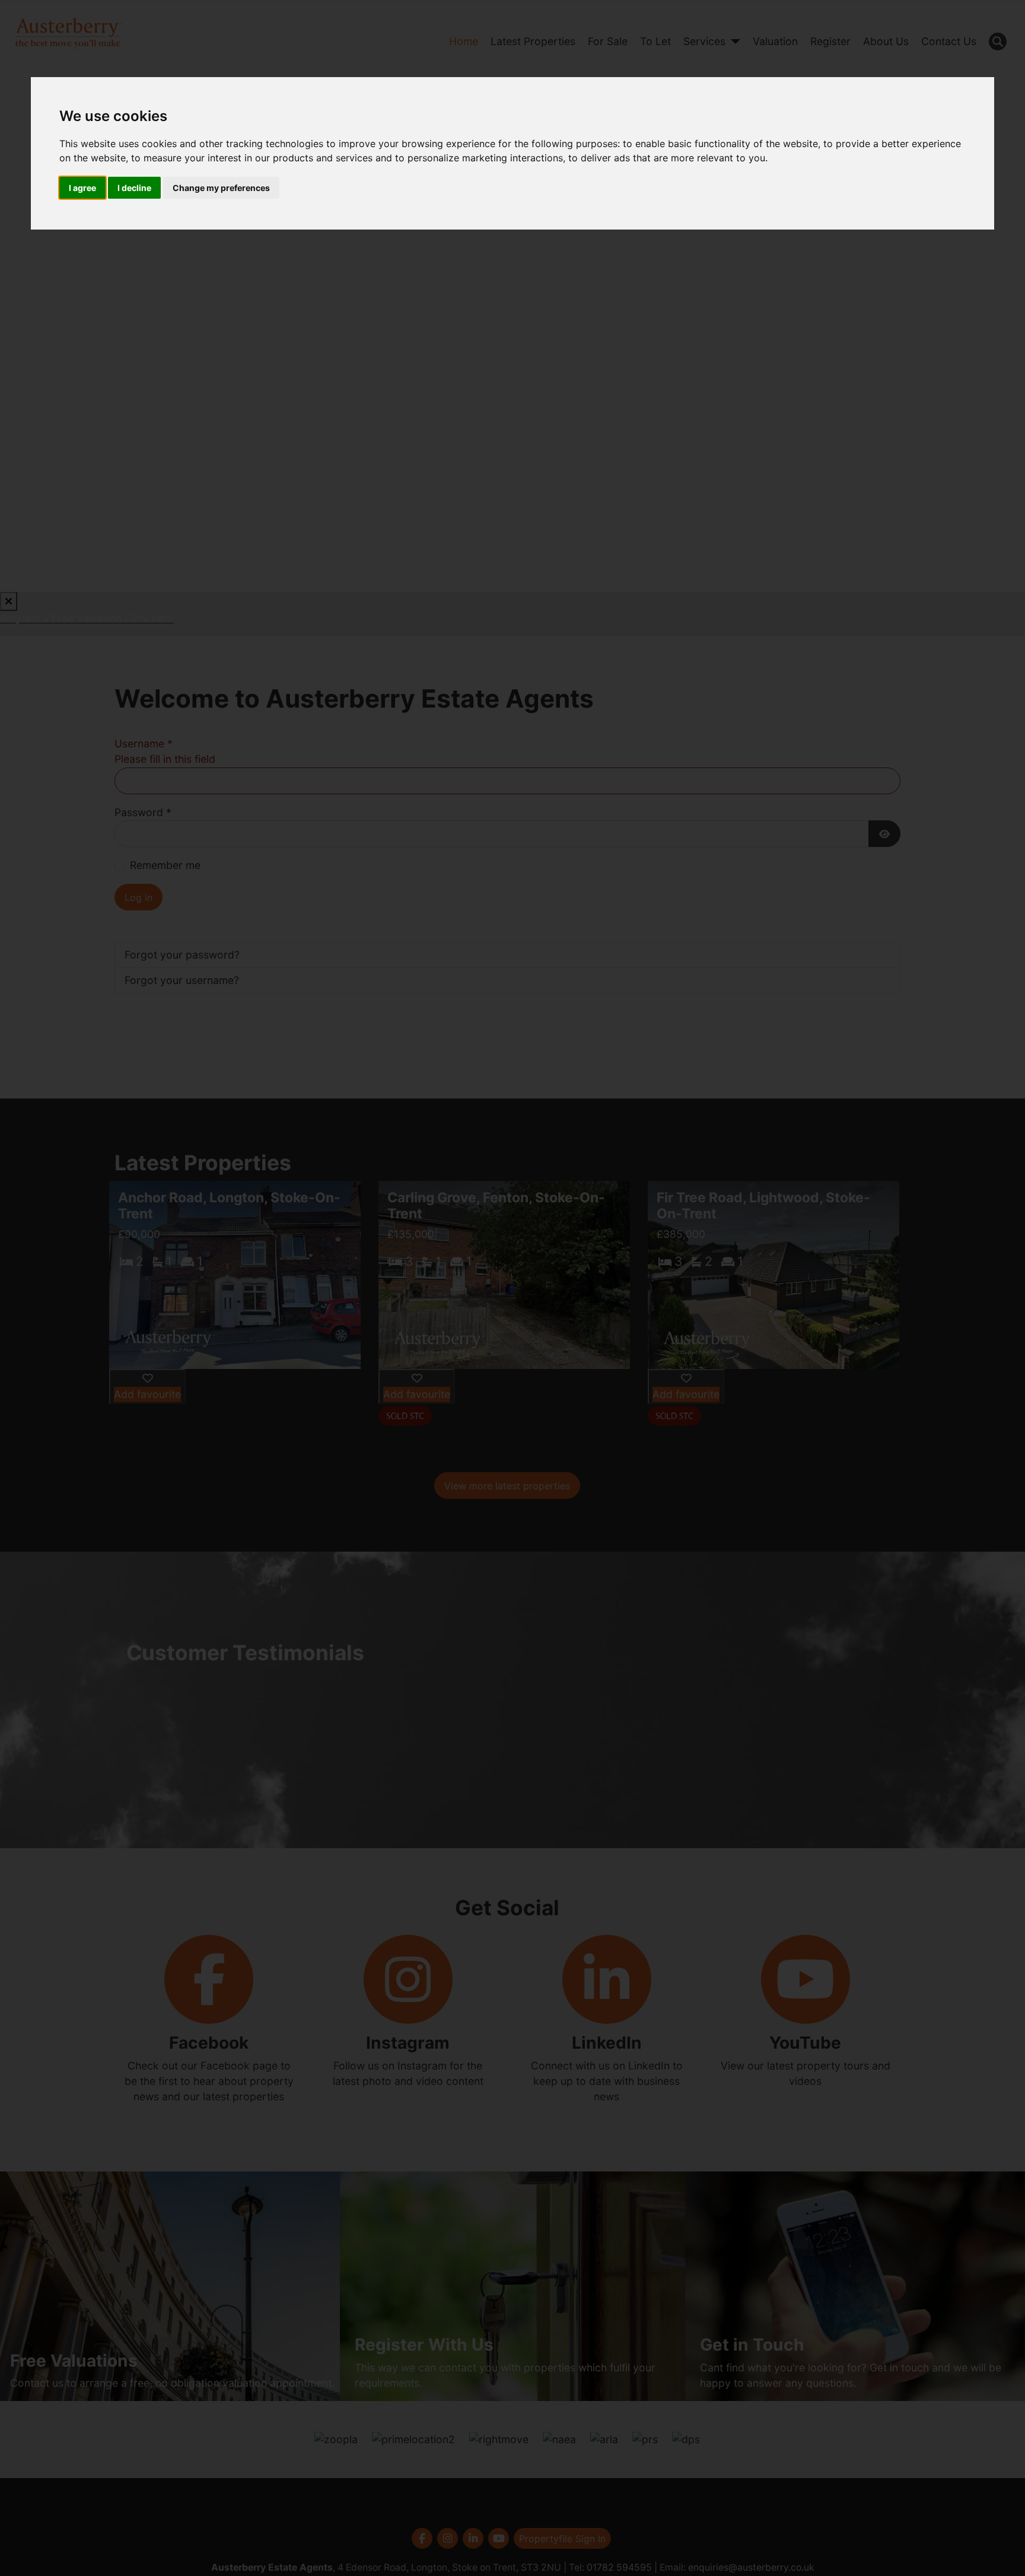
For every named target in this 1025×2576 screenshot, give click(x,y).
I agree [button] (82, 188)
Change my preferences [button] (221, 188)
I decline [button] (134, 188)
